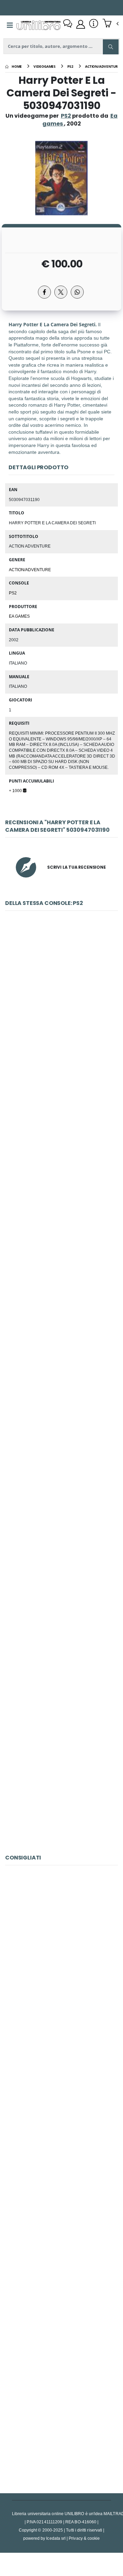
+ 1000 (16, 790)
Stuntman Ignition (61, 1308)
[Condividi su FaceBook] (44, 292)
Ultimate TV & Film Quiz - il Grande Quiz (61, 1765)
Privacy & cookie (84, 2538)
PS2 (66, 116)
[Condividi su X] (61, 292)
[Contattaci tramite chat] (68, 24)
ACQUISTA (65, 1052)
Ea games (19, 616)
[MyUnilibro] (81, 24)
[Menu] (10, 25)
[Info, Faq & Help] (94, 24)
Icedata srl (56, 2538)
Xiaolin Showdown (61, 1461)
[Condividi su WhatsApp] (77, 292)
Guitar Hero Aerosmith (61, 1155)
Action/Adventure (30, 569)
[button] (111, 24)
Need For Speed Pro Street (62, 1003)
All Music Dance (61, 1613)
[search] (111, 47)
